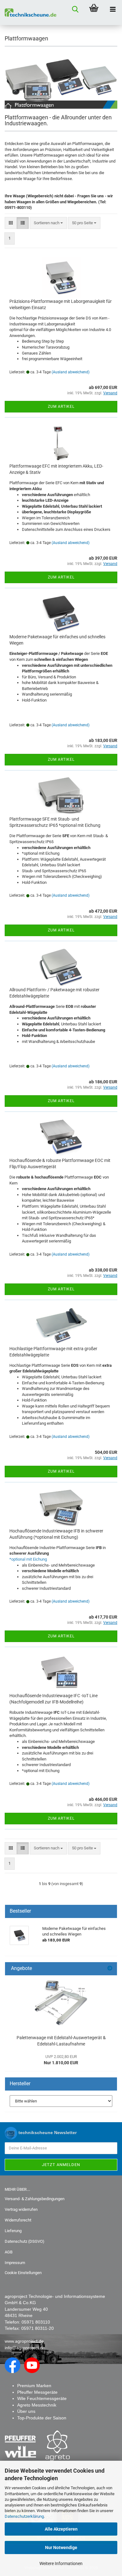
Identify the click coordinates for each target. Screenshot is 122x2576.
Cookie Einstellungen (23, 2273)
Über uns (26, 2411)
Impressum (15, 2263)
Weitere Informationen (61, 2563)
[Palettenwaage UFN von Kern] (61, 2003)
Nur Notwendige (61, 2547)
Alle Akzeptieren (61, 2529)
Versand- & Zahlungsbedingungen (35, 2199)
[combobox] (48, 223)
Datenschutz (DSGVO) (25, 2241)
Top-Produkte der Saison (42, 2418)
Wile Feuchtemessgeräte (42, 2398)
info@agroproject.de (25, 2348)
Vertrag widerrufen (21, 2209)
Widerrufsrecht (18, 2220)
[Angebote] (110, 1969)
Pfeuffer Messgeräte (37, 2392)
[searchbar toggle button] (75, 9)
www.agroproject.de (24, 2341)
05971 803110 (36, 2322)
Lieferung (13, 2231)
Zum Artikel (61, 407)
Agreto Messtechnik (37, 2405)
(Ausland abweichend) (71, 372)
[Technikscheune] (28, 13)
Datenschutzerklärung (24, 2516)
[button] (11, 223)
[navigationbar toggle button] (113, 9)
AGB (9, 2252)
